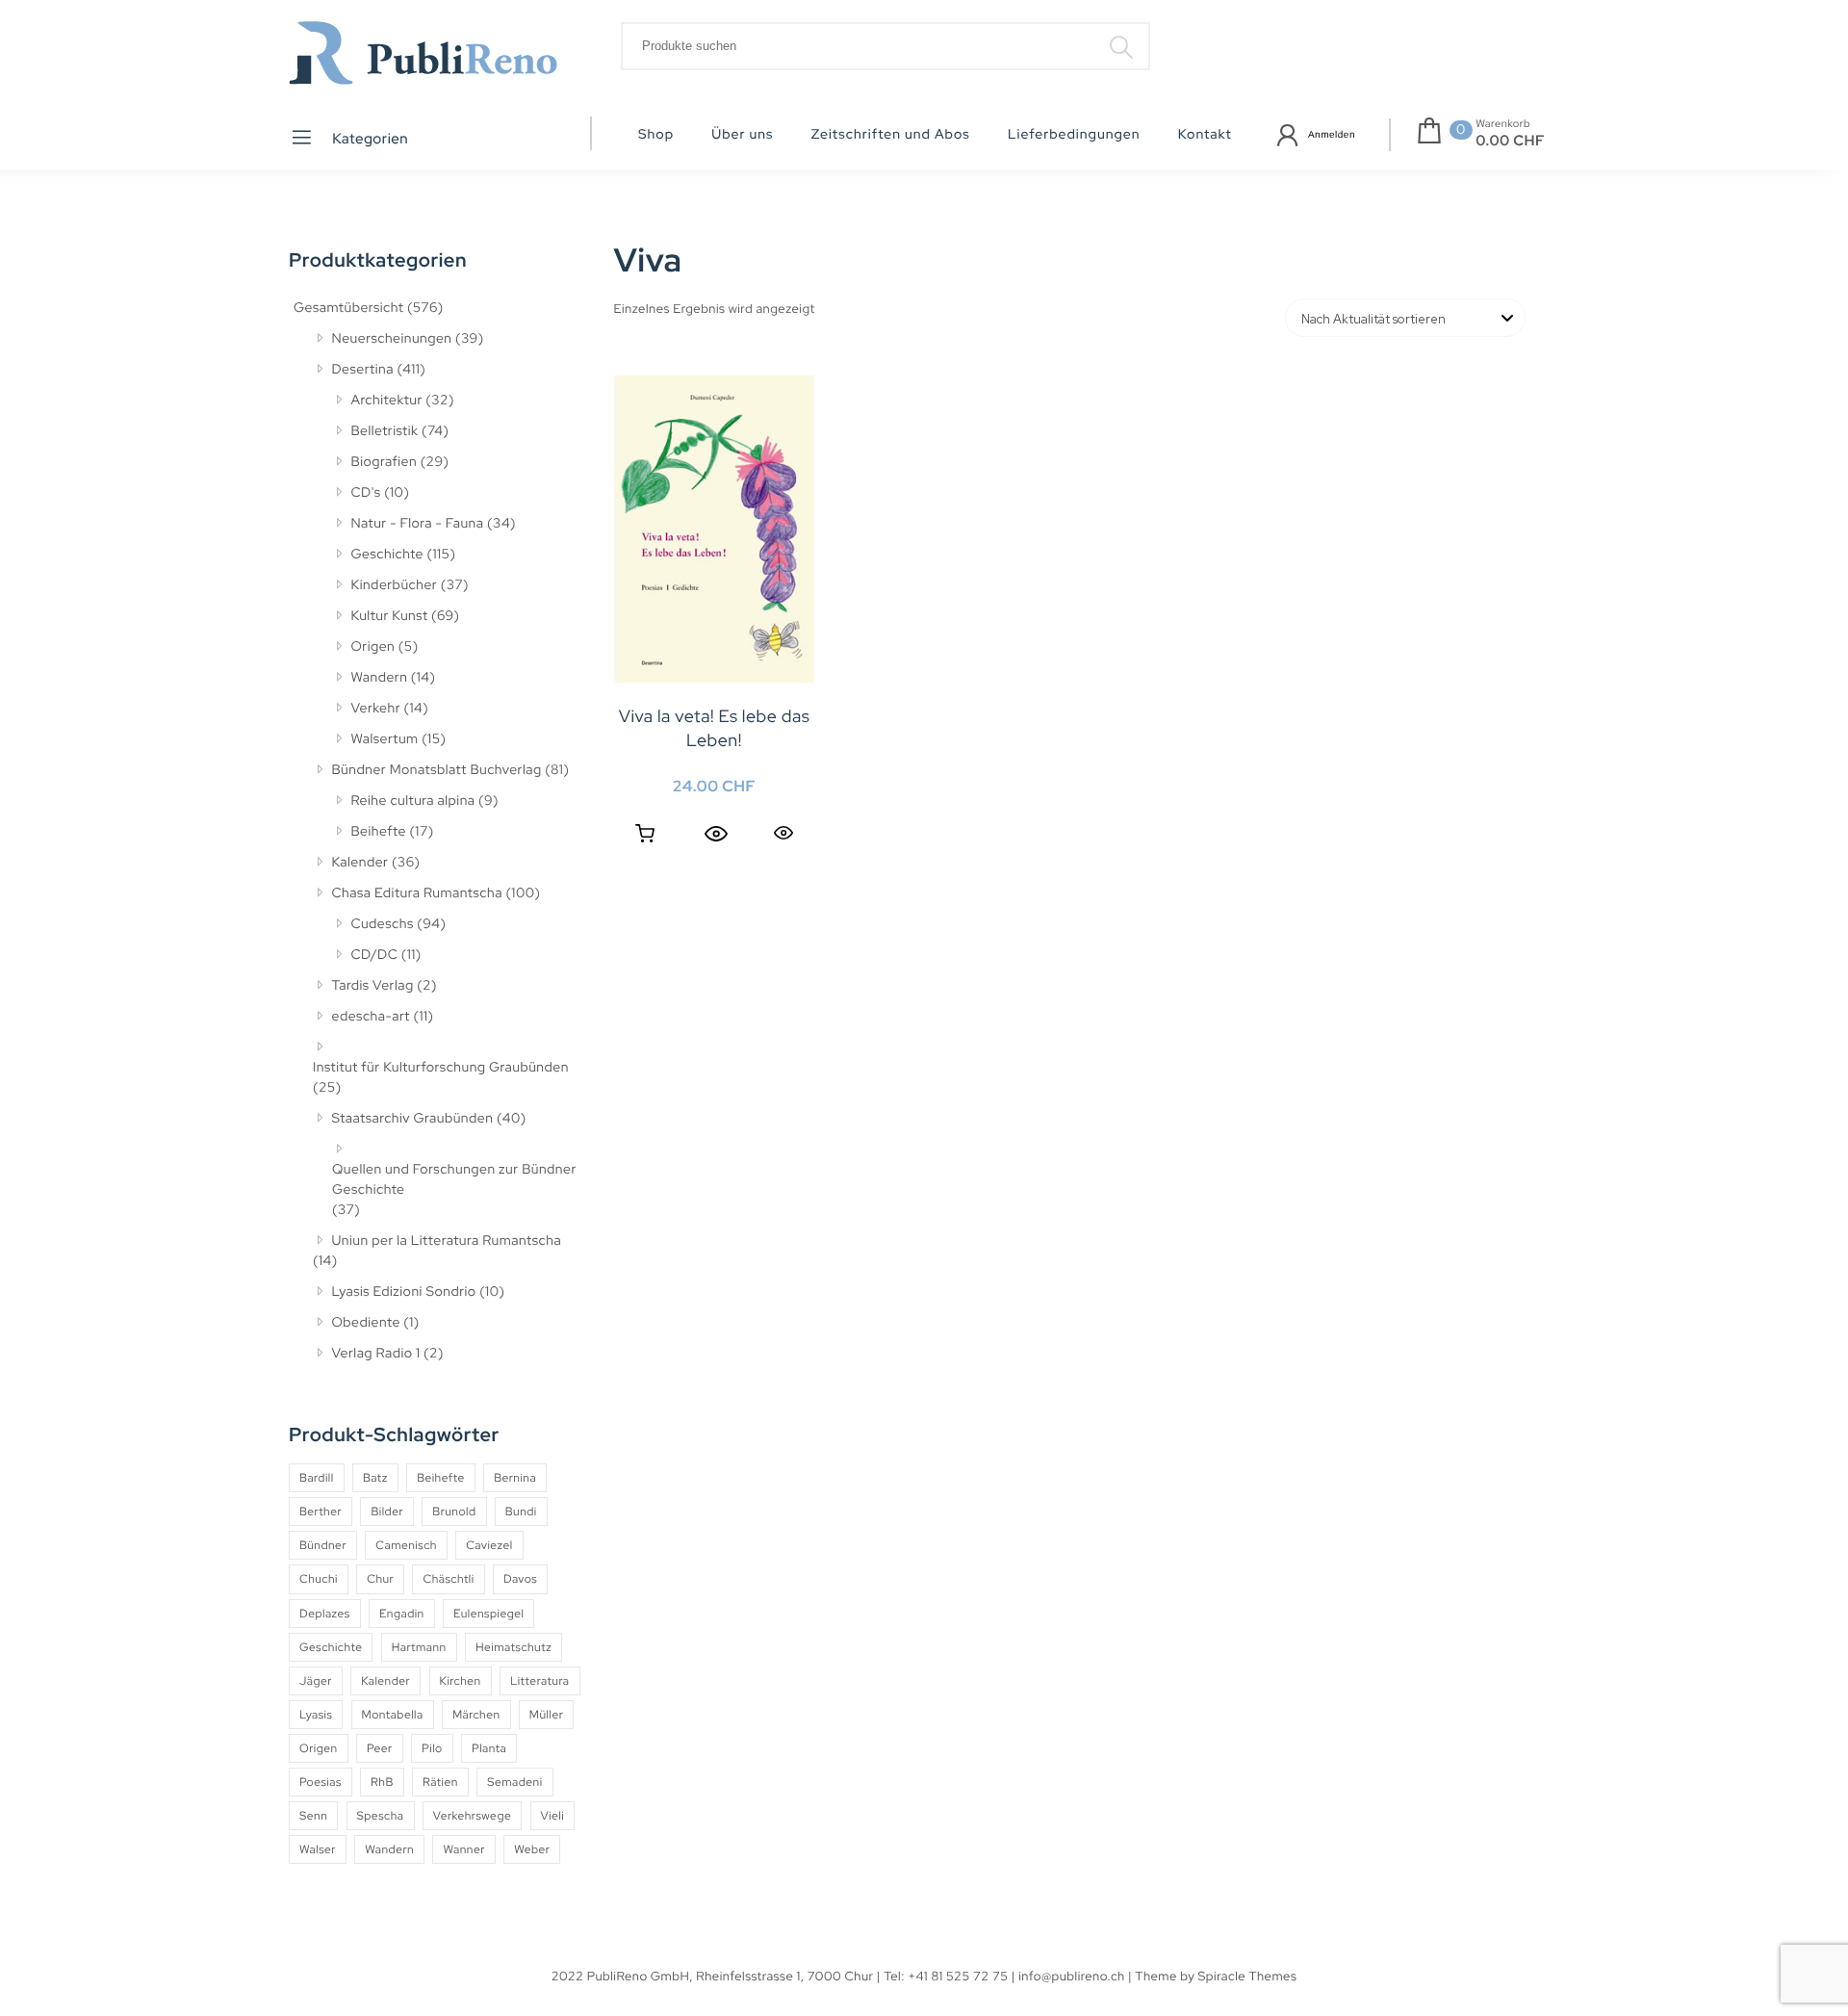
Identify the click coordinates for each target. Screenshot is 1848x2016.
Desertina (363, 370)
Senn (313, 1816)
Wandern (380, 678)
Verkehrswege (472, 1816)
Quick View (783, 832)
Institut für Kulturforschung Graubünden (441, 1068)
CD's (366, 493)
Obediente (366, 1323)
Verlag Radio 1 (376, 1354)
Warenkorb (1503, 124)
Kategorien (369, 139)
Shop (656, 135)
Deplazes (325, 1614)
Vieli (553, 1816)
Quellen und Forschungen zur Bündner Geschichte (454, 1180)
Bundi (521, 1512)
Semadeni (514, 1782)
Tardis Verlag (373, 986)
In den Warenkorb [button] (645, 834)
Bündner (323, 1545)
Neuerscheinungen (392, 339)
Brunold (454, 1512)
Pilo (432, 1748)
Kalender (360, 863)
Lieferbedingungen (1074, 135)
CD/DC (375, 955)
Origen (373, 647)
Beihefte (379, 832)
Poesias (321, 1782)
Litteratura (540, 1681)
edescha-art (371, 1017)
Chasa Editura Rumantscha (417, 893)
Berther (321, 1512)
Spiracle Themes (1248, 1976)
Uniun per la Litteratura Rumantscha (447, 1241)
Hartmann (419, 1647)
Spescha (381, 1816)
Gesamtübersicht (348, 308)
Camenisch (406, 1545)
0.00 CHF (1510, 141)
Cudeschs (383, 924)
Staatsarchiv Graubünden (413, 1119)
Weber (532, 1849)
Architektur (387, 401)
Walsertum (385, 739)
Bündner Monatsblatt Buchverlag (437, 770)
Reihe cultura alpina (413, 801)
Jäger (316, 1681)
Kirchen (461, 1681)
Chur (380, 1579)
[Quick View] (716, 834)
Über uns (742, 135)
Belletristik (385, 431)
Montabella (393, 1715)
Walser (318, 1849)
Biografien (385, 462)
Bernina (515, 1478)
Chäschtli (448, 1579)
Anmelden (1332, 135)
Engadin (402, 1614)
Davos (520, 1579)
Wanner (463, 1849)
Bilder (387, 1512)
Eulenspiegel (488, 1614)
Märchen (476, 1715)
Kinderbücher (395, 585)
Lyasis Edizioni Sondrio (404, 1292)
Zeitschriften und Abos (891, 135)
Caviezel (489, 1545)
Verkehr (376, 709)
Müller (546, 1715)
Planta (489, 1748)
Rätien (440, 1782)
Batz (375, 1478)
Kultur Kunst (390, 616)
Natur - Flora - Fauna (418, 524)
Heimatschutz (513, 1647)
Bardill (317, 1478)
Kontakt (1205, 135)
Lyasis (316, 1715)
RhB (382, 1782)
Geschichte (388, 555)
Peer (380, 1748)
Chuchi (319, 1579)
